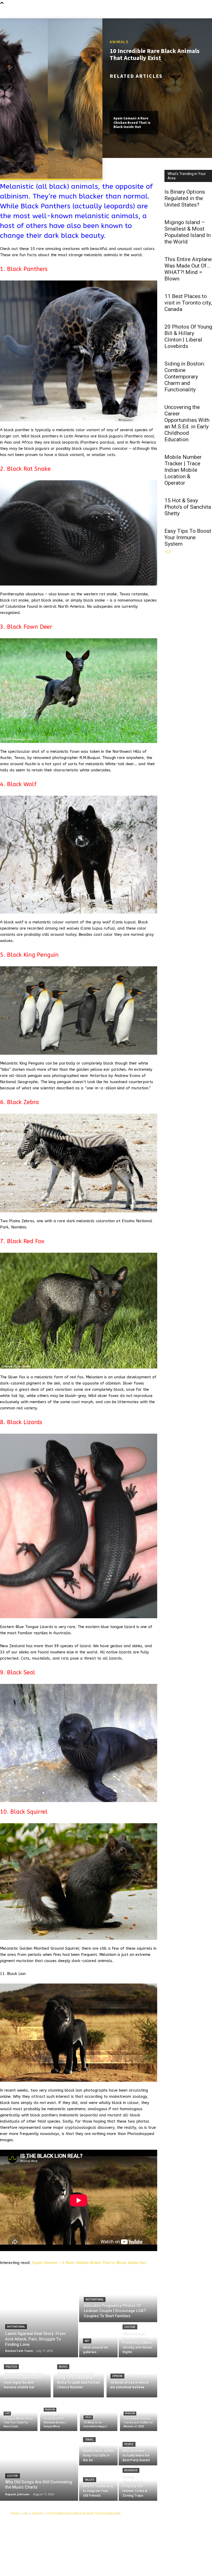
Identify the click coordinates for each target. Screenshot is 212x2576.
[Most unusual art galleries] (98, 2340)
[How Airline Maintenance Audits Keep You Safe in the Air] (98, 2448)
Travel (89, 2440)
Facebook (134, 2540)
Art (87, 2341)
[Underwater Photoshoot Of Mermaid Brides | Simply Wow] (59, 2415)
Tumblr (132, 2548)
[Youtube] (123, 2564)
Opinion (117, 2376)
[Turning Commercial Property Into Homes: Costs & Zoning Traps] (138, 2484)
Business (131, 2470)
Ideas (88, 2417)
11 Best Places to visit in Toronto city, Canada (188, 303)
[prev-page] (166, 552)
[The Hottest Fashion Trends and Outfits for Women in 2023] (139, 2415)
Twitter (132, 2556)
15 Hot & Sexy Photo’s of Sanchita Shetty (188, 507)
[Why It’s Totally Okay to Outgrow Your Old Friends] (98, 2484)
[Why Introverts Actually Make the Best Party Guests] (138, 2448)
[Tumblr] (123, 2548)
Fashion (50, 2410)
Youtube (133, 2564)
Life (7, 2413)
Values (90, 2480)
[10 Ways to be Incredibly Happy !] (99, 2415)
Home (15, 2513)
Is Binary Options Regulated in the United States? (185, 198)
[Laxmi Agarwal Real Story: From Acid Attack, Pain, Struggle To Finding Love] (39, 2317)
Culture (130, 2327)
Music (63, 2367)
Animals (119, 42)
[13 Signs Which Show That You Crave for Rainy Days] (19, 2415)
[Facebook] (123, 2540)
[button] (208, 12)
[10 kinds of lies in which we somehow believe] (132, 2377)
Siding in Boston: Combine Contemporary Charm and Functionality (185, 377)
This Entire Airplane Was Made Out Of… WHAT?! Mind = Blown (188, 269)
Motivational (16, 2327)
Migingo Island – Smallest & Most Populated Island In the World (188, 232)
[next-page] (170, 552)
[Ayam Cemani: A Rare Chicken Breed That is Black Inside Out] (134, 96)
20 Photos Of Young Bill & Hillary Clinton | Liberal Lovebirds (188, 336)
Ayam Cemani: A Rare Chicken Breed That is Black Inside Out (132, 123)
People (129, 2444)
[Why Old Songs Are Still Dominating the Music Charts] (39, 2466)
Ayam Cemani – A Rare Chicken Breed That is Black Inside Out (89, 2263)
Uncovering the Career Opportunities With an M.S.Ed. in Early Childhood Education (187, 423)
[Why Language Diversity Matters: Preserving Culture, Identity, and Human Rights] (138, 2340)
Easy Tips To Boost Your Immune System (188, 537)
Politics (11, 2367)
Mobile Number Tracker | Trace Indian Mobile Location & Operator (183, 470)
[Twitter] (123, 2556)
